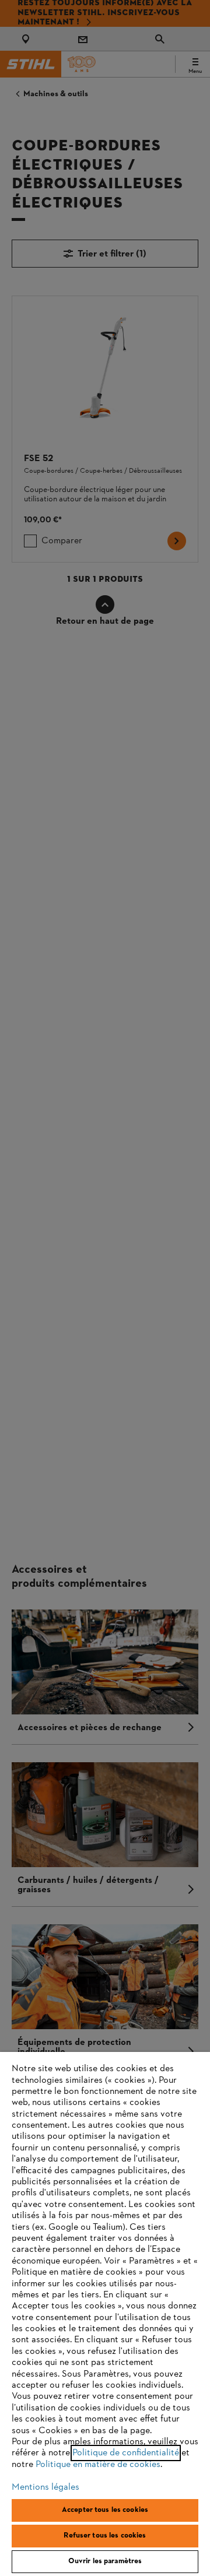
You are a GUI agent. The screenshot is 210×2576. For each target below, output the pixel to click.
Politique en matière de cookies (98, 2465)
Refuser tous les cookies (105, 2536)
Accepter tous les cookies (105, 2510)
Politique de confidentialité (126, 2453)
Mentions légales (45, 2487)
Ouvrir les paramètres (105, 2561)
